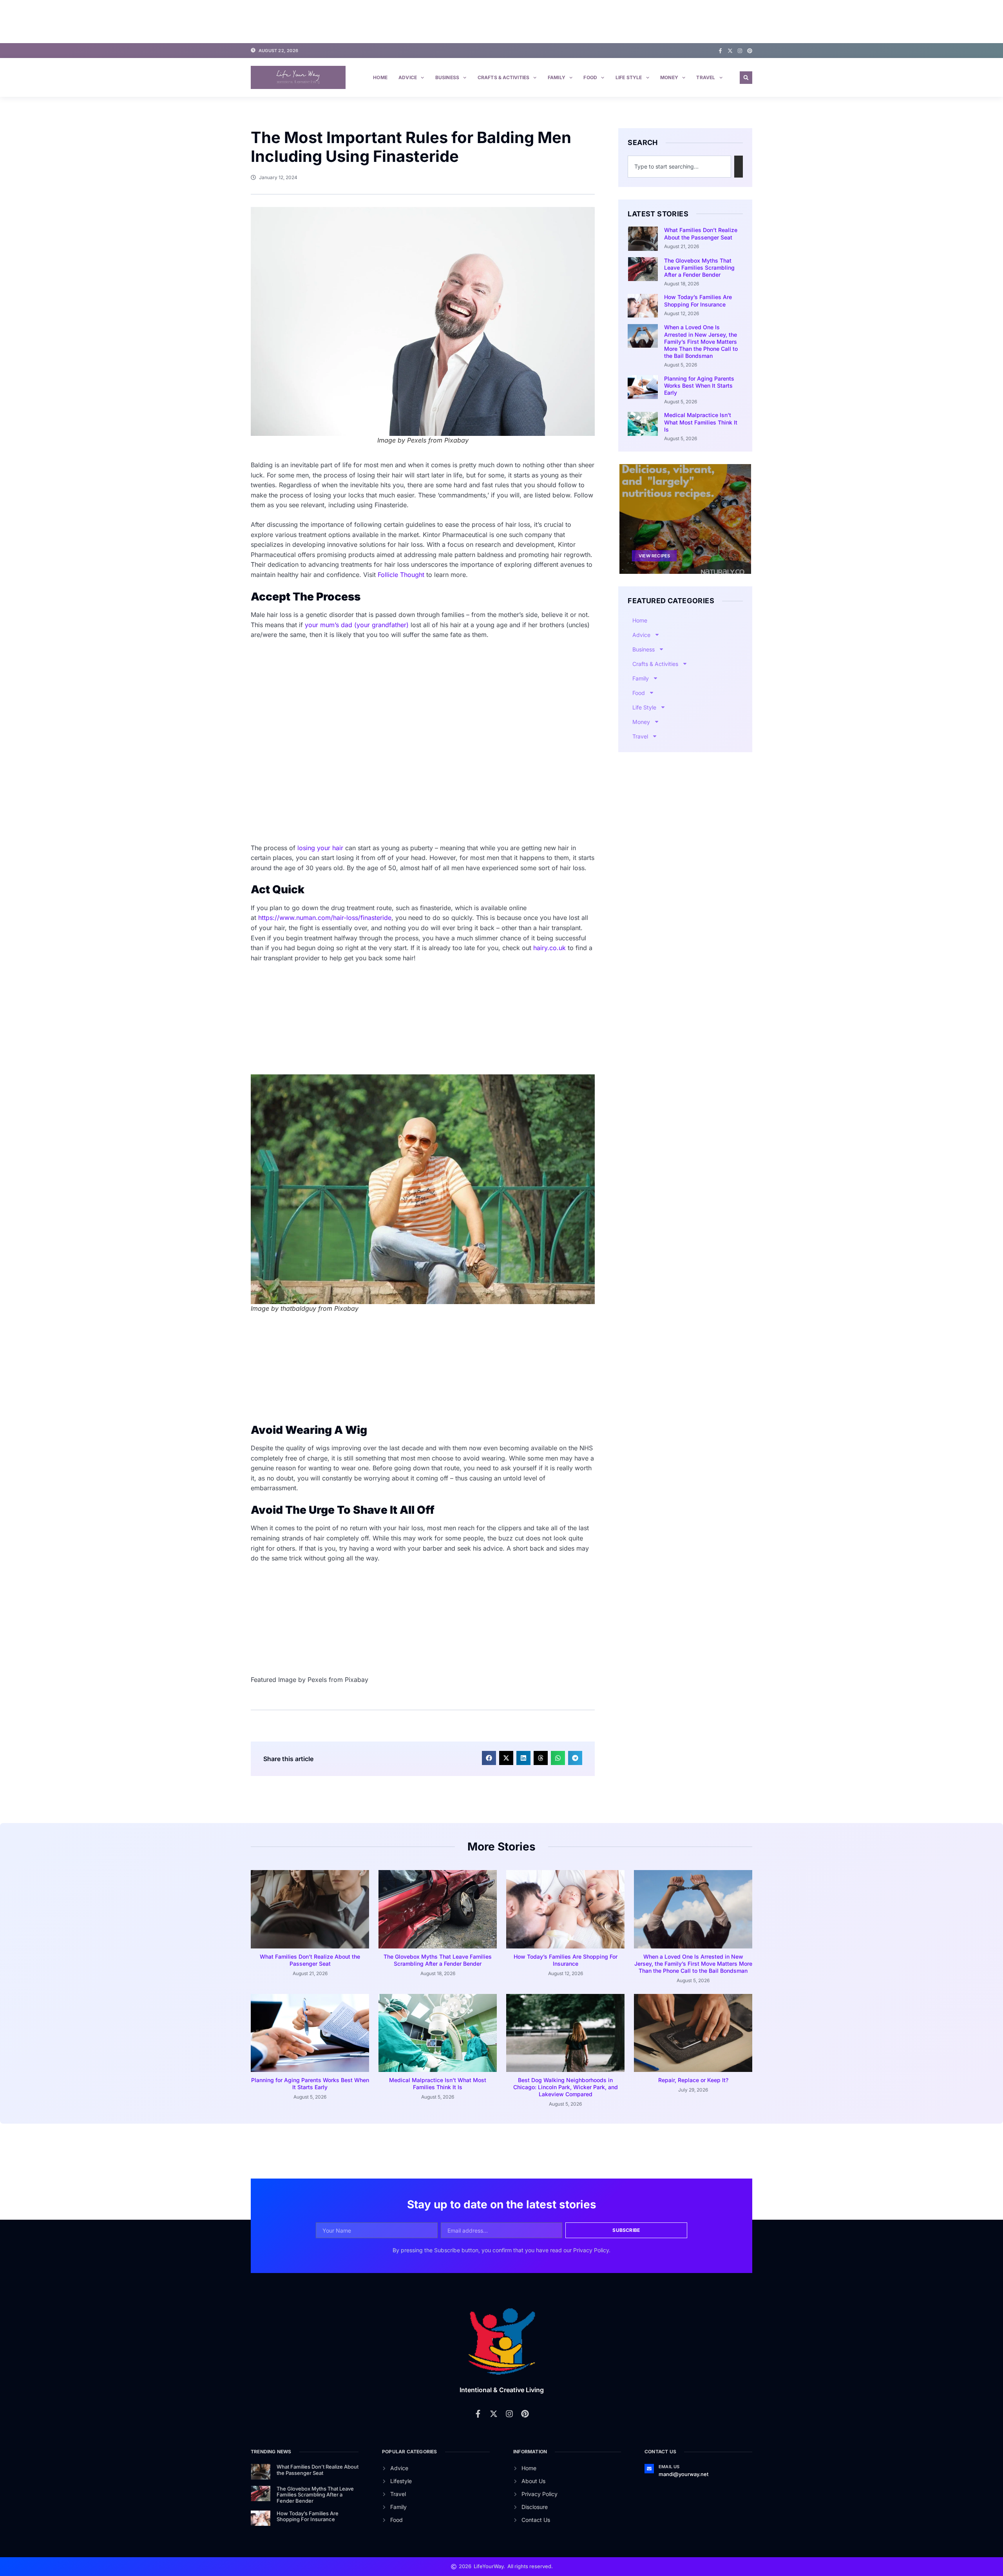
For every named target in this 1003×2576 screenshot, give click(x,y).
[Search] (739, 167)
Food (590, 77)
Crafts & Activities (504, 77)
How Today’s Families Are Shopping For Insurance (698, 300)
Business (447, 77)
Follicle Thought (401, 575)
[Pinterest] (750, 51)
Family (557, 77)
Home (380, 77)
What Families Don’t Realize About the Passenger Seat (701, 233)
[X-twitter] (730, 51)
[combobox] (679, 167)
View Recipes (654, 556)
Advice (408, 77)
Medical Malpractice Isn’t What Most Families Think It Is (701, 422)
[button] (746, 78)
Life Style (629, 77)
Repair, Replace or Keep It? (693, 2080)
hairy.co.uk (549, 948)
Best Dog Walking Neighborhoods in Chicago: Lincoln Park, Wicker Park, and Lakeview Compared (566, 2087)
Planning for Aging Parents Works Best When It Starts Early (699, 385)
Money (669, 77)
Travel (706, 77)
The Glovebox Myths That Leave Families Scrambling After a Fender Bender (699, 268)
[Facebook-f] (720, 51)
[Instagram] (740, 51)
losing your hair (320, 848)
